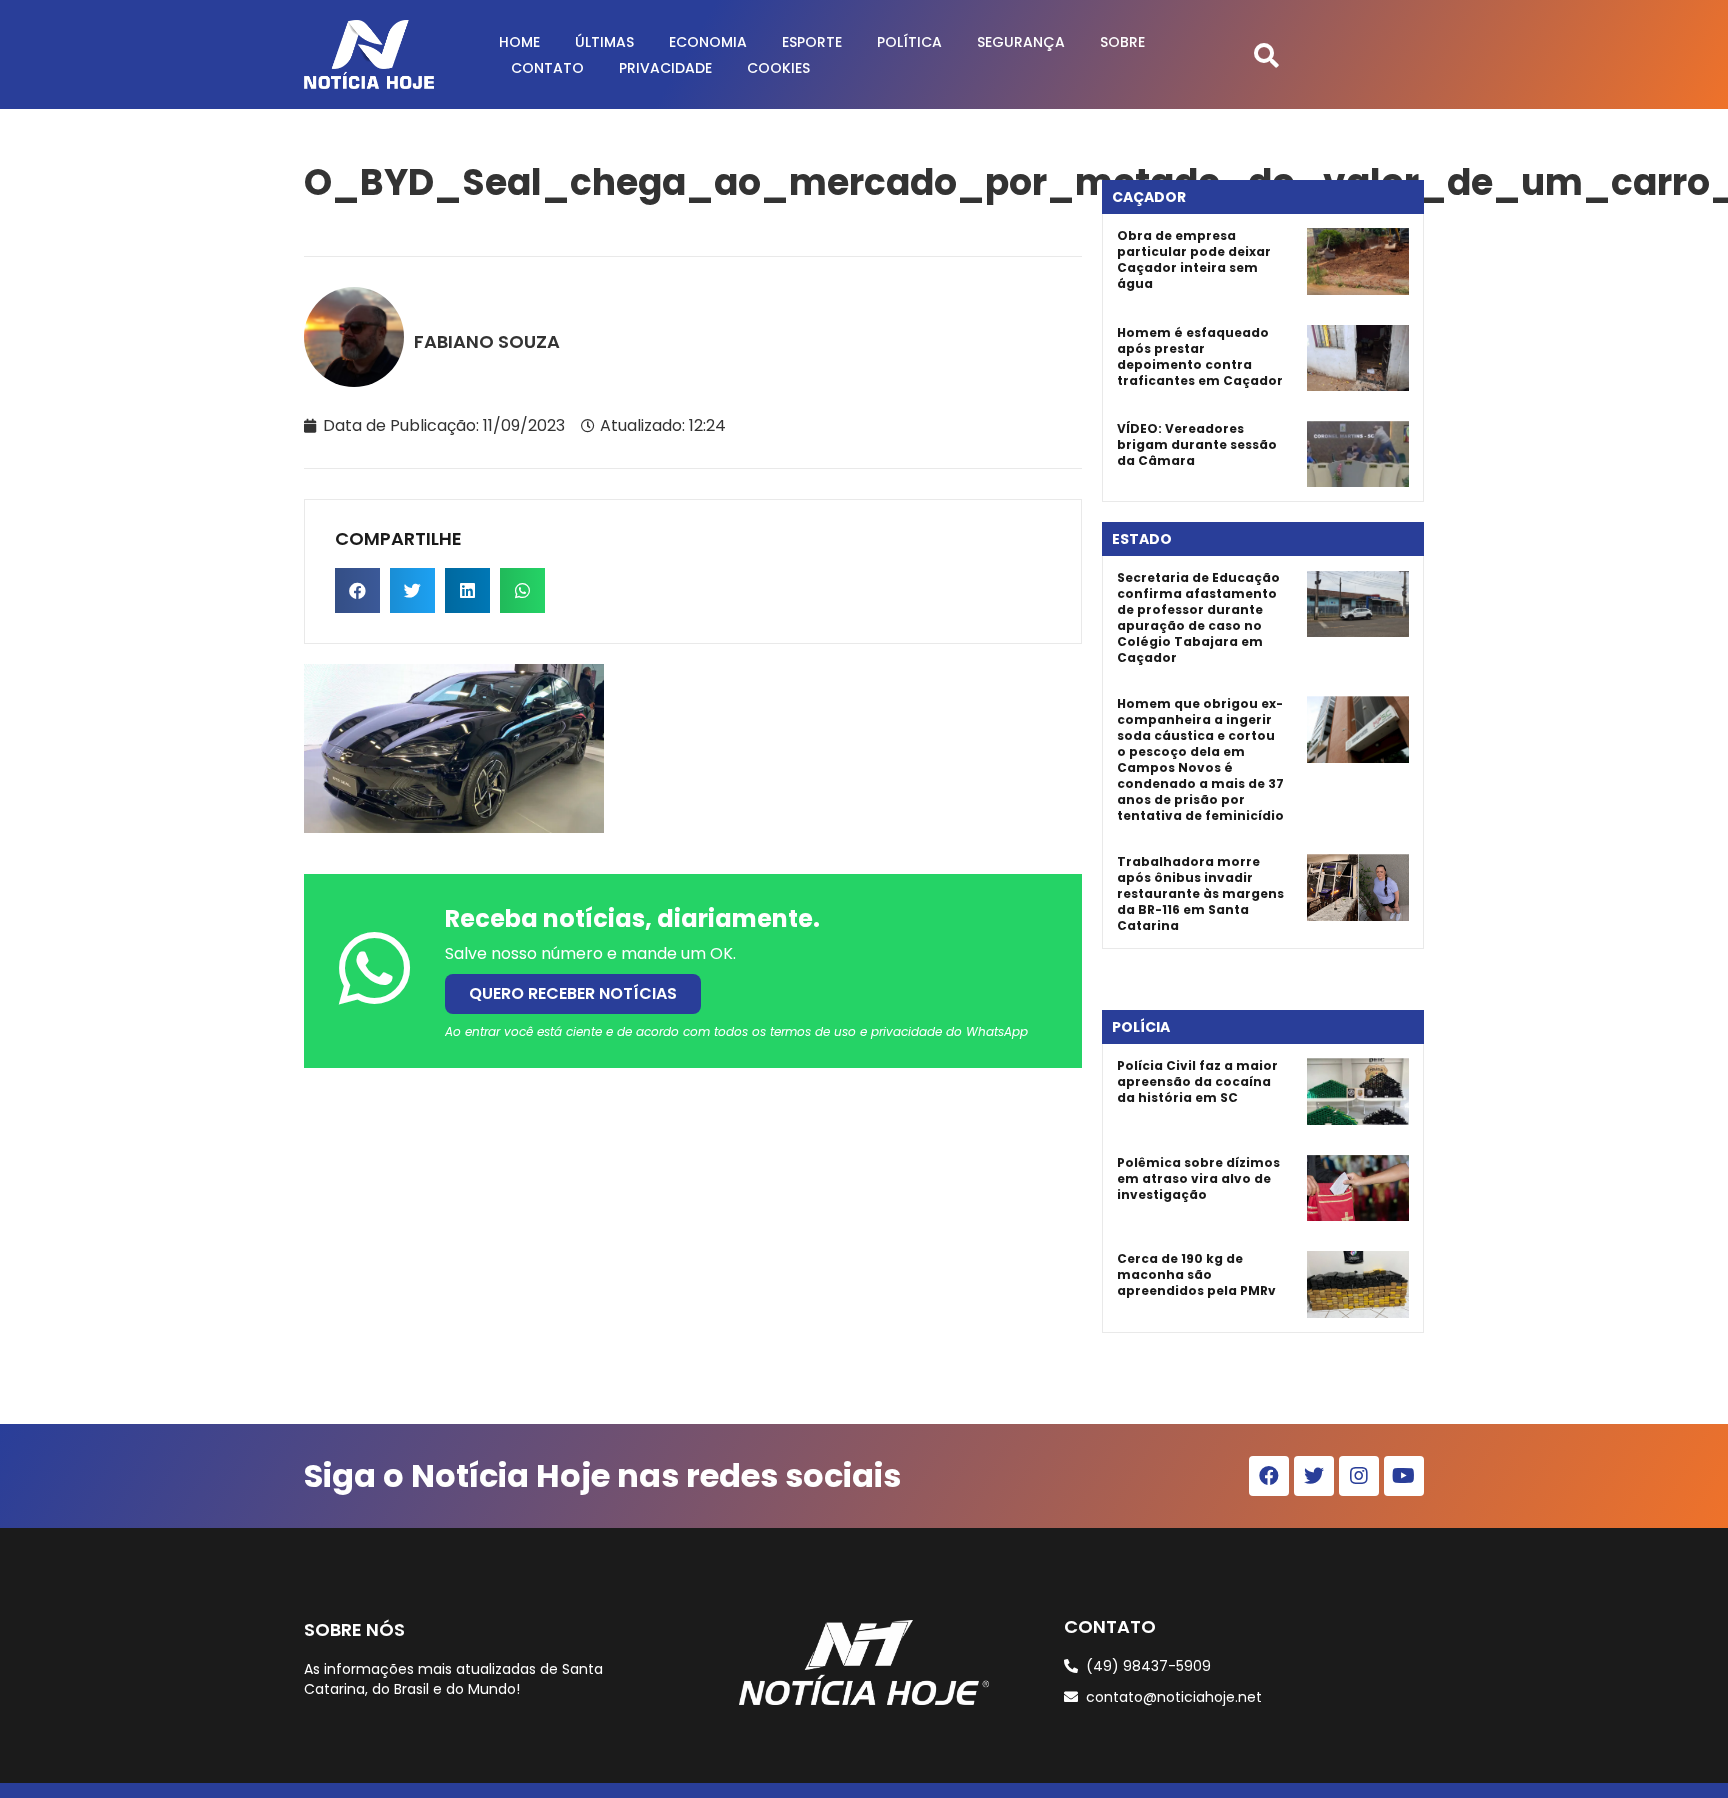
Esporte (812, 42)
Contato (547, 68)
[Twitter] (1314, 1476)
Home (519, 42)
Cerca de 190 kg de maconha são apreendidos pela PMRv (1196, 1274)
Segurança (1021, 42)
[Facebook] (1269, 1476)
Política (909, 42)
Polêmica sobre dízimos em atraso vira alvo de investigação (1198, 1178)
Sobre (1122, 42)
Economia (708, 42)
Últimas (604, 42)
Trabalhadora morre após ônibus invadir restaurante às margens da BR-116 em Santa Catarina (1200, 893)
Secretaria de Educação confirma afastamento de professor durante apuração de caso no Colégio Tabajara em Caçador (1198, 617)
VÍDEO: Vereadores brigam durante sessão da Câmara (1197, 444)
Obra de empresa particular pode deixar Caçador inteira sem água (1194, 259)
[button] (1266, 54)
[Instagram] (1359, 1476)
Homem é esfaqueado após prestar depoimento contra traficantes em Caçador (1200, 356)
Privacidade (665, 68)
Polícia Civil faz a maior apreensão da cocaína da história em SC (1197, 1081)
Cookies (778, 68)
